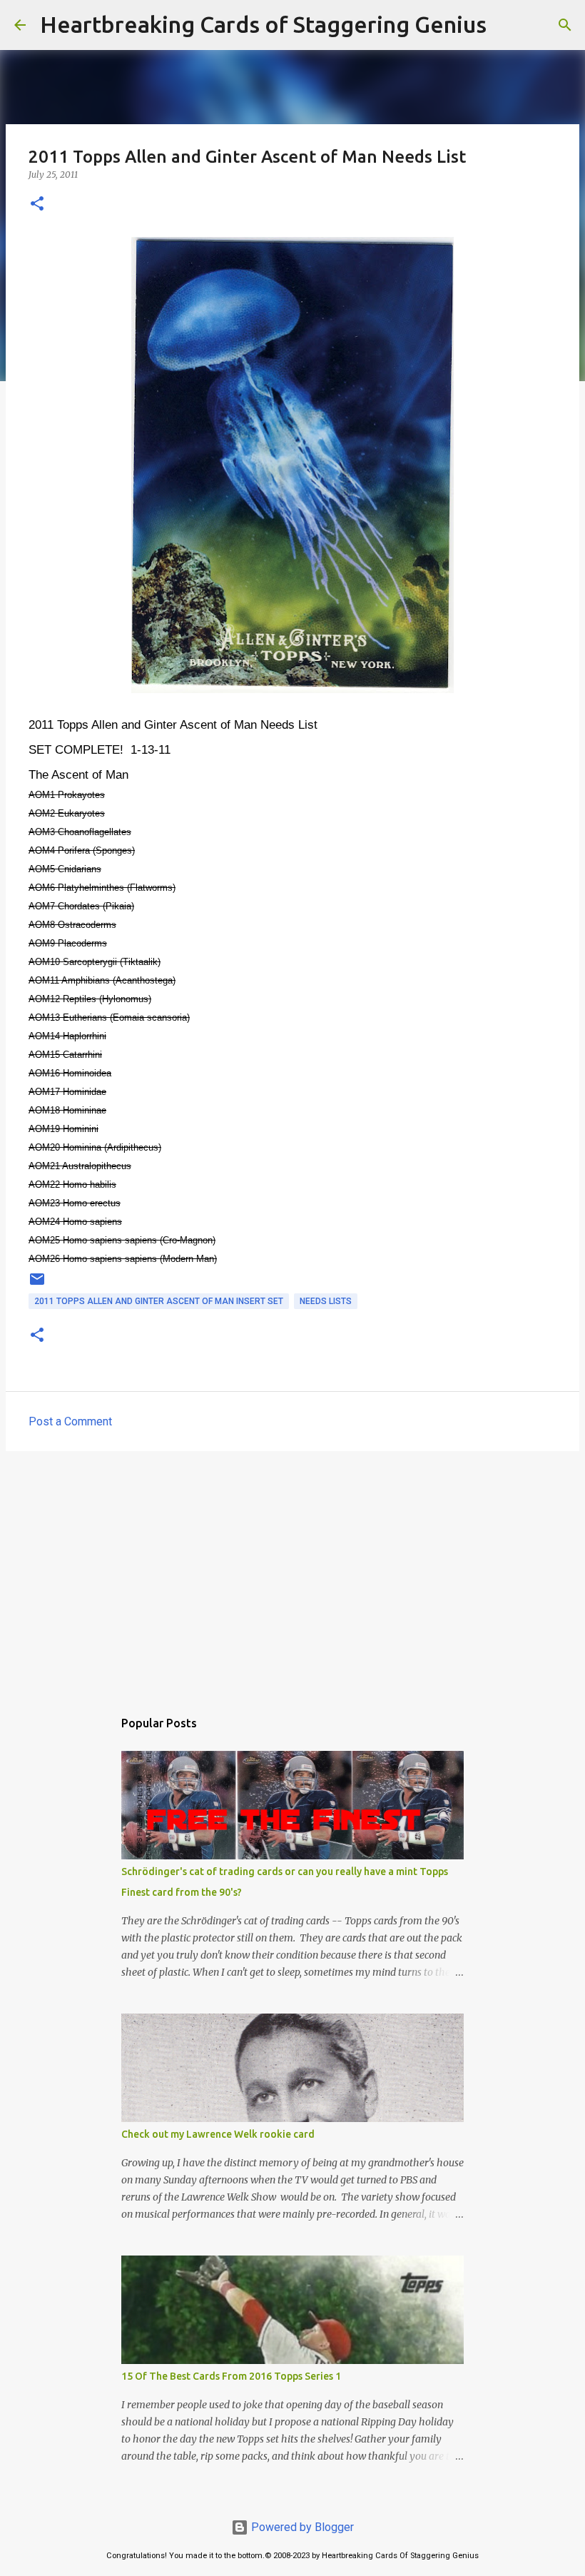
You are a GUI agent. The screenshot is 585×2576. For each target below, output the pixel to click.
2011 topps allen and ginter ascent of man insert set (159, 1301)
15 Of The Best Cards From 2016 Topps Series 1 (231, 2376)
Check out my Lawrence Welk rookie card (218, 2134)
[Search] (507, 25)
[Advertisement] (292, 1572)
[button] (37, 204)
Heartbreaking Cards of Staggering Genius (263, 24)
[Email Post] (37, 1285)
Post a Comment (70, 1421)
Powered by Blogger (301, 2527)
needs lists (326, 1301)
